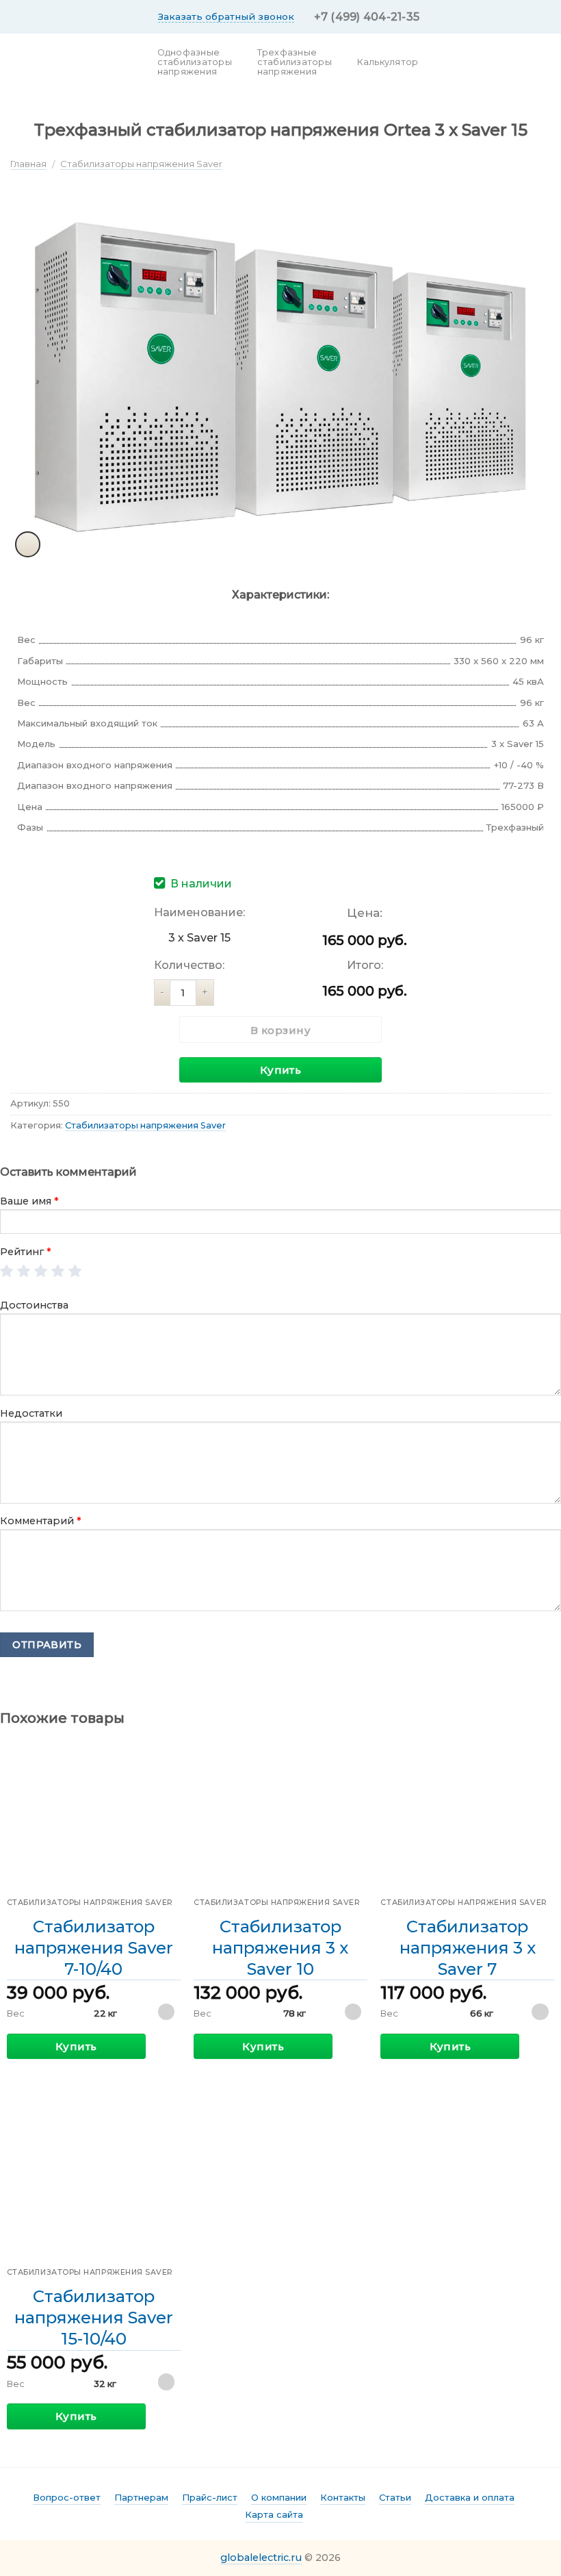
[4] (58, 1272)
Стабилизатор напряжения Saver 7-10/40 (94, 1948)
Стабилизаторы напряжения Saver (141, 164)
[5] (76, 1272)
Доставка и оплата (470, 2497)
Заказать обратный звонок (226, 16)
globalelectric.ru (261, 2558)
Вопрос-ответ (67, 2497)
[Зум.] (28, 544)
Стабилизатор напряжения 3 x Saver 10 (280, 1948)
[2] (24, 1272)
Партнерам (141, 2497)
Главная (28, 164)
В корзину (280, 1030)
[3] (41, 1272)
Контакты (343, 2497)
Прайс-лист (210, 2497)
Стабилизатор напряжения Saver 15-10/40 (94, 2318)
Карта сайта (274, 2514)
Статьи (395, 2497)
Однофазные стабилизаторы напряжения (195, 62)
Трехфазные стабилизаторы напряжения (295, 62)
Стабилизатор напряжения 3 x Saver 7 (468, 1948)
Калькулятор (388, 62)
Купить (281, 1070)
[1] (7, 1272)
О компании (279, 2497)
